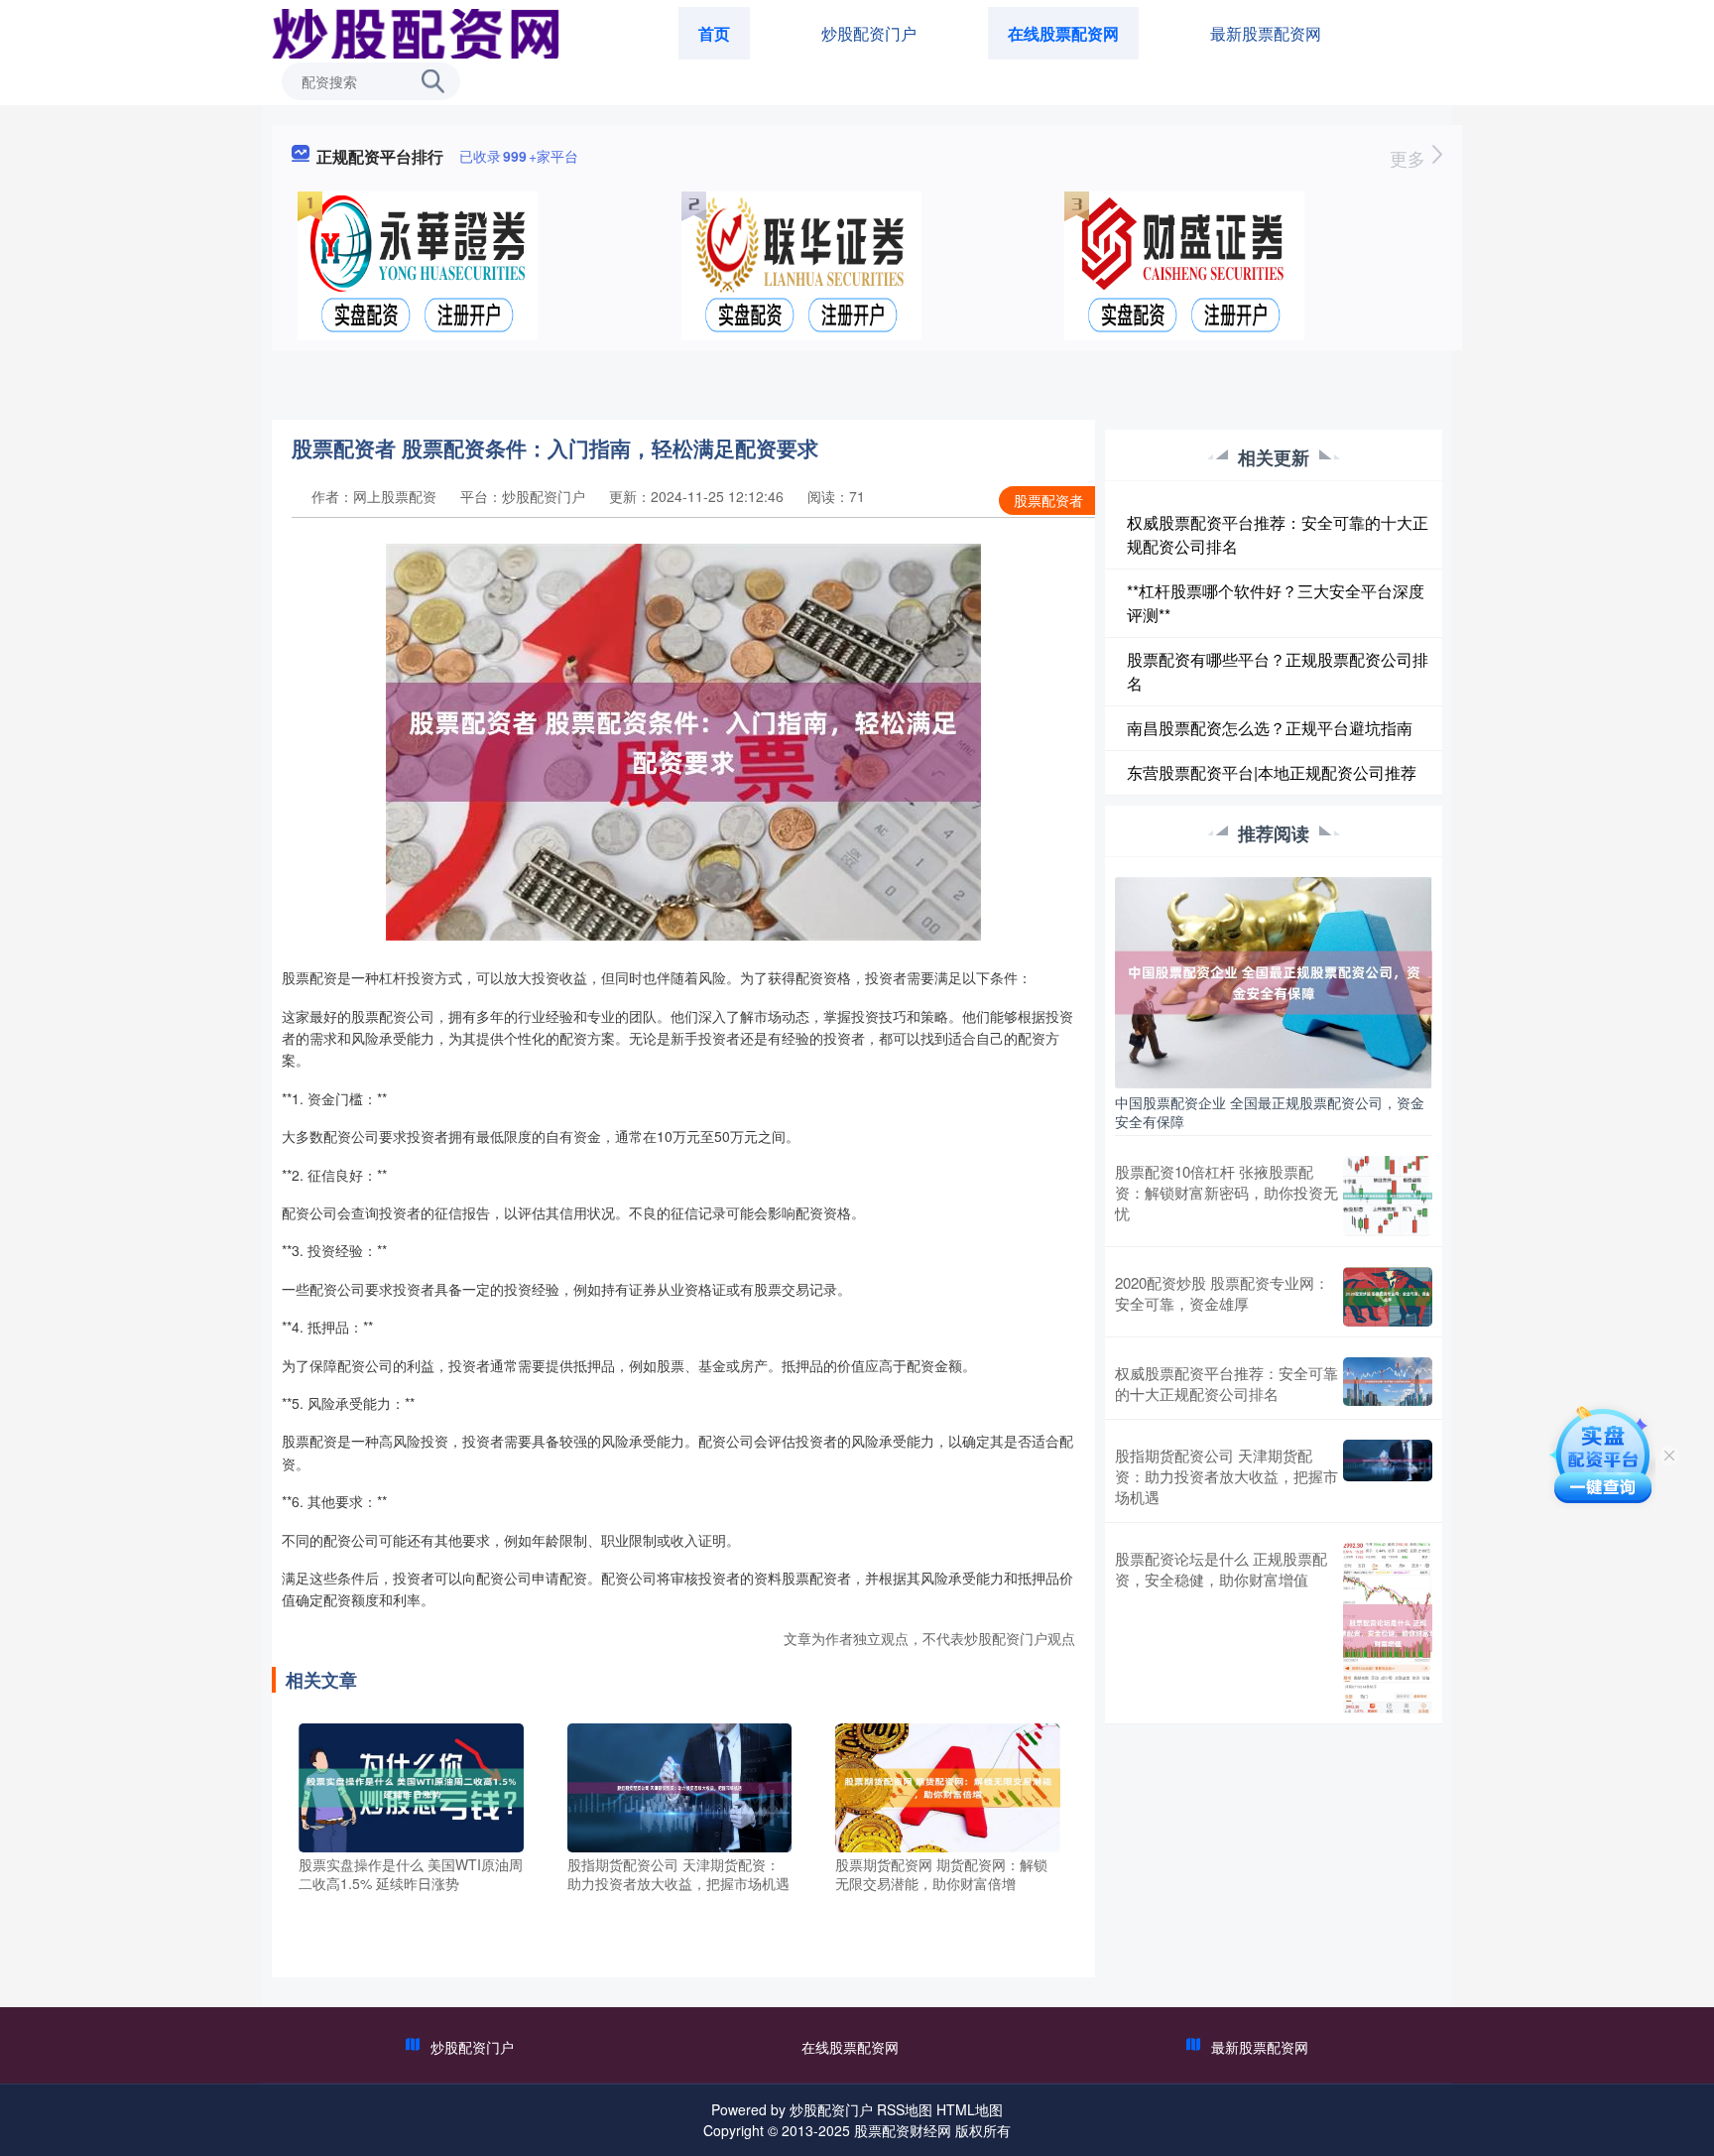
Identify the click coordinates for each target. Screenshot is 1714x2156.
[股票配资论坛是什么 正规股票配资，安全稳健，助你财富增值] (1388, 1628)
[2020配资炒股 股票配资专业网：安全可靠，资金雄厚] (1388, 1297)
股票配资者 (1048, 500)
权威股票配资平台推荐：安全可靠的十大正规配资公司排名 (1226, 1383)
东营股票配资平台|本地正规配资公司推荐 (1272, 772)
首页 (714, 33)
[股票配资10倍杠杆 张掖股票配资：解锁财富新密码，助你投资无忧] (1388, 1196)
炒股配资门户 (869, 33)
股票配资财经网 (903, 2130)
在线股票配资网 (1063, 33)
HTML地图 (970, 2109)
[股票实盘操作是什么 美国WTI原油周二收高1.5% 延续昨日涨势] (411, 1785)
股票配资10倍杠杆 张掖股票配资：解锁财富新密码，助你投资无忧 (1226, 1192)
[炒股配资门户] (414, 32)
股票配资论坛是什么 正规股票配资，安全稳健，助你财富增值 (1221, 1569)
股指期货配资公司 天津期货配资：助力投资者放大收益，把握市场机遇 (1226, 1476)
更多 (1410, 158)
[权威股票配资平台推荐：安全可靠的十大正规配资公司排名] (1388, 1383)
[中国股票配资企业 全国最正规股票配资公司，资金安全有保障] (1274, 980)
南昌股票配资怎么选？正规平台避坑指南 (1270, 728)
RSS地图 (905, 2109)
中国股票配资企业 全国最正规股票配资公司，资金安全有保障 (1270, 1111)
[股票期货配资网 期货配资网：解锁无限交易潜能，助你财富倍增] (948, 1785)
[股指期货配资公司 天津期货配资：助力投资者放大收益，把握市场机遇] (680, 1785)
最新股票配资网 (1266, 33)
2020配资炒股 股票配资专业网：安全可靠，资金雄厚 (1222, 1293)
